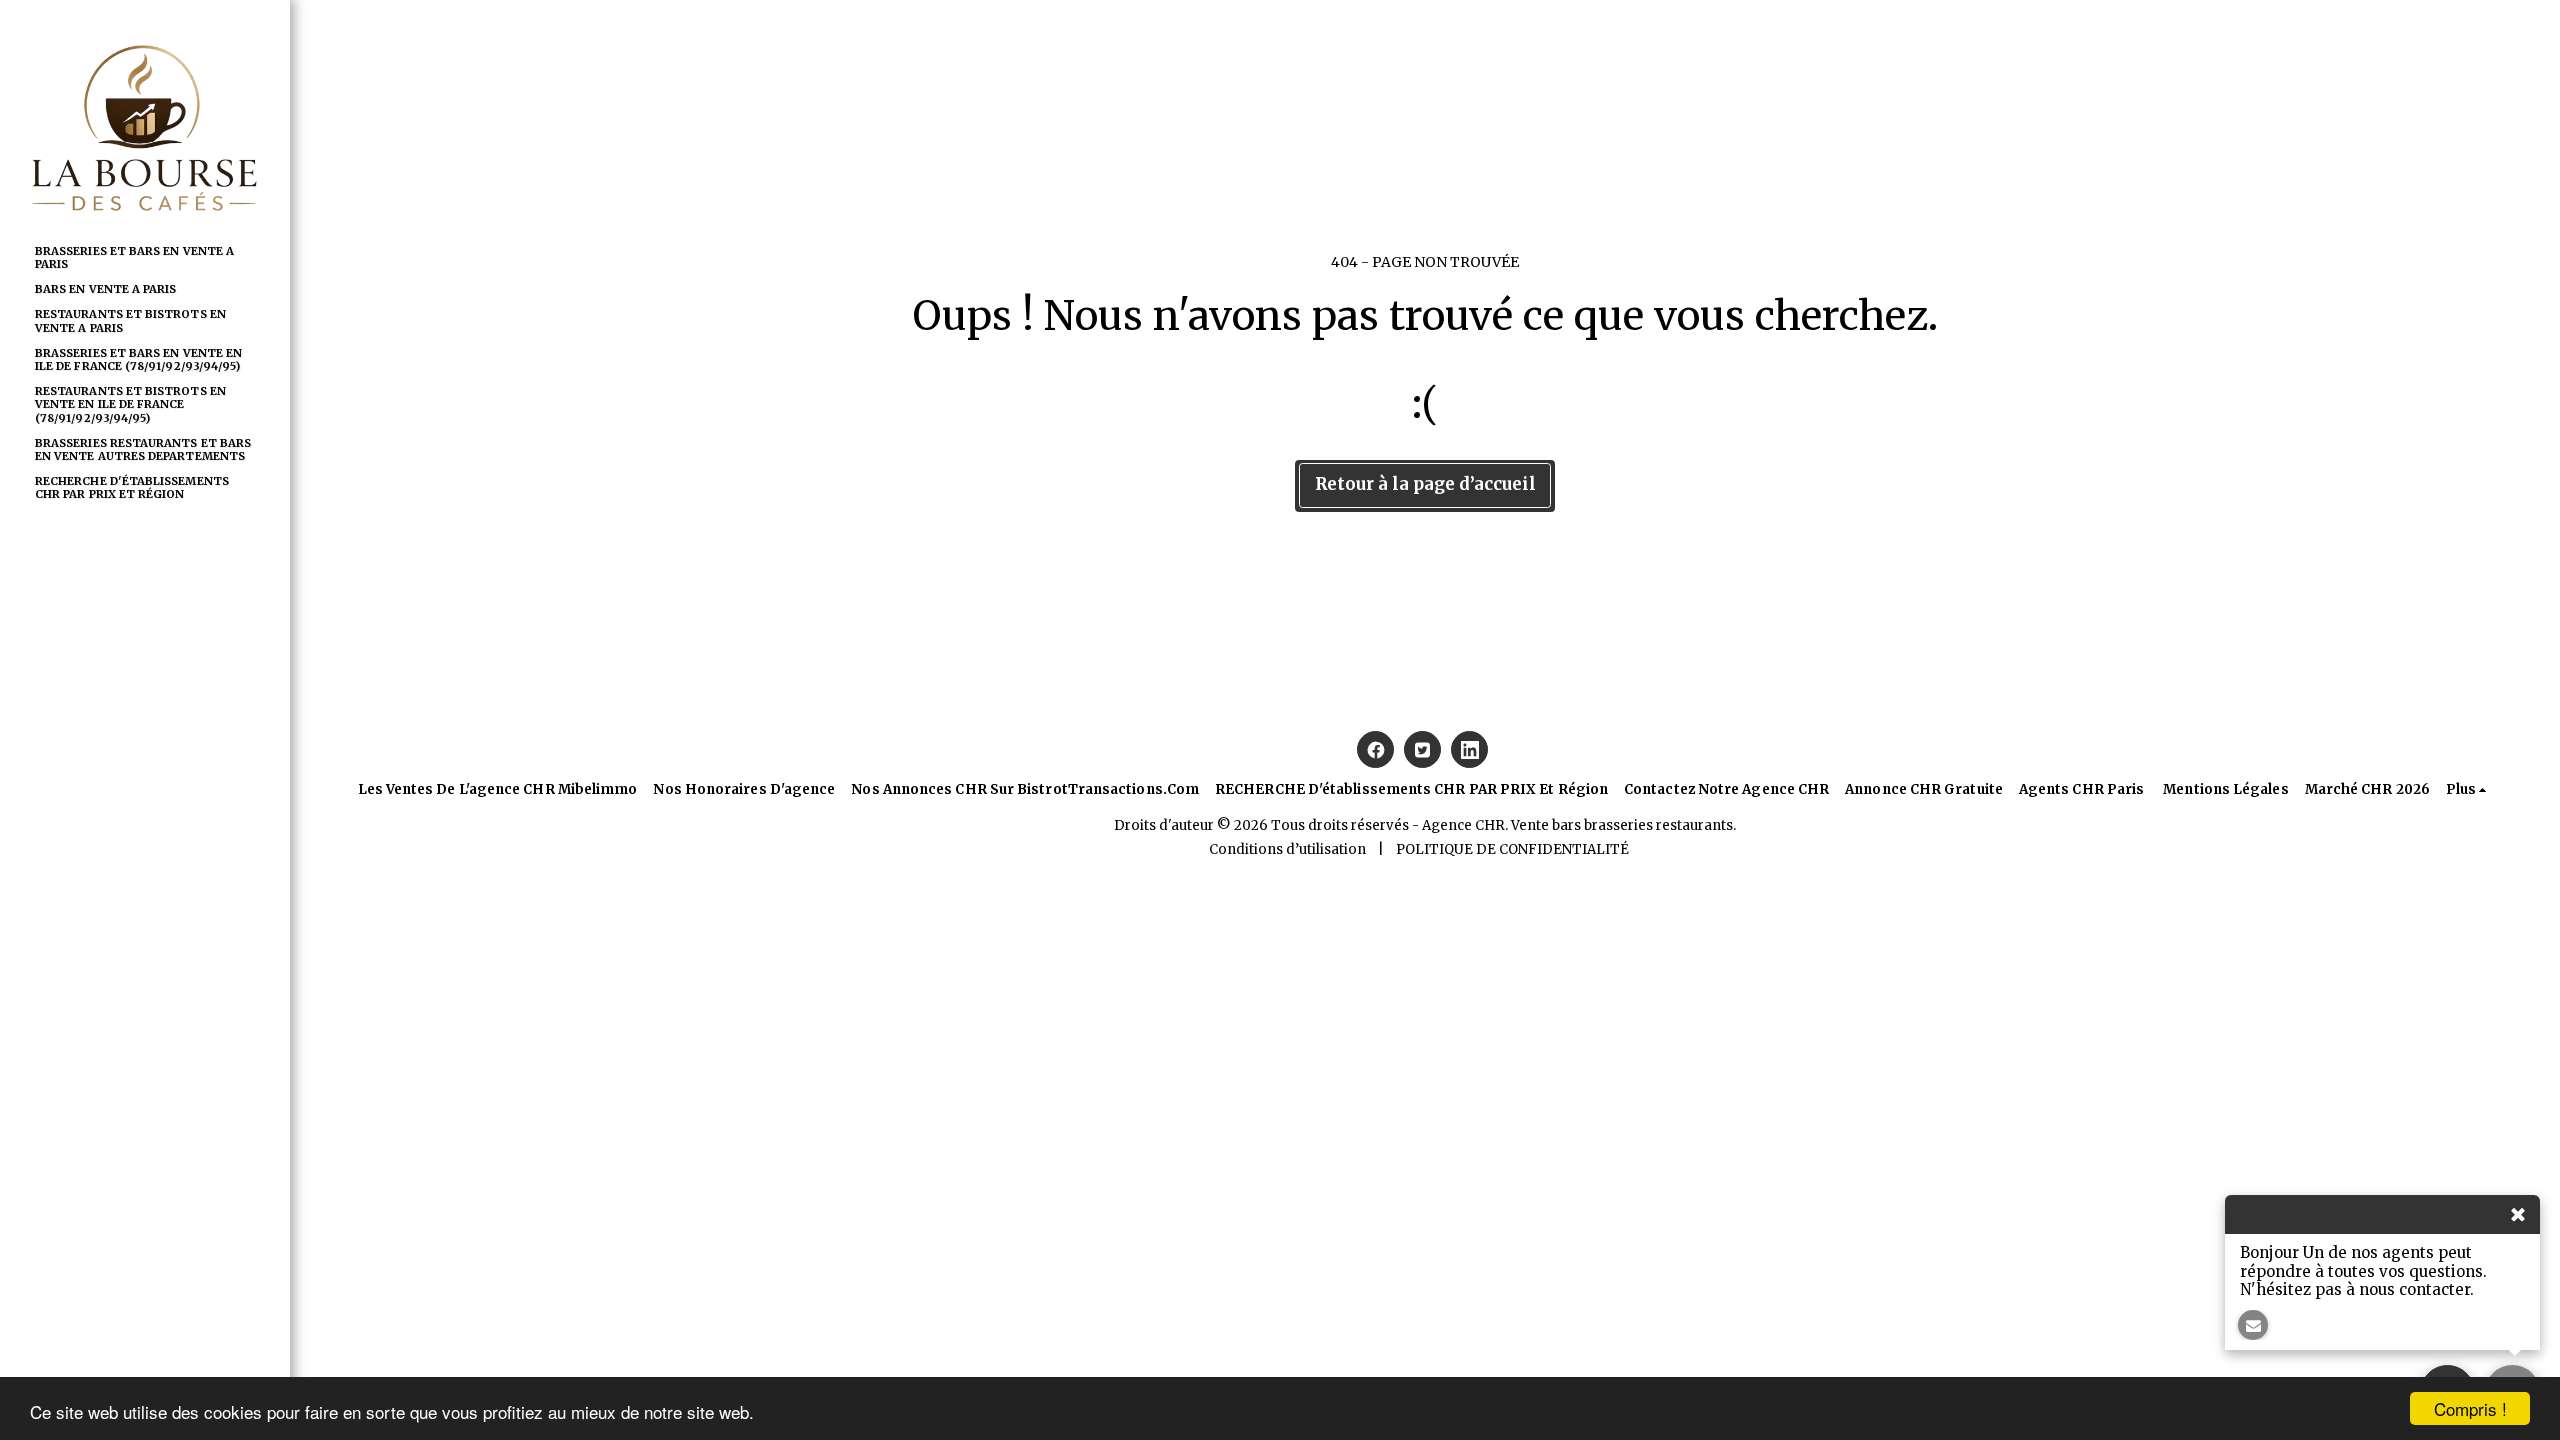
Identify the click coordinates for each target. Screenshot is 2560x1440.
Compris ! (2470, 1408)
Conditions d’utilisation (1287, 849)
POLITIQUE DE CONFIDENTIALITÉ (1512, 849)
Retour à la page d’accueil (1425, 484)
